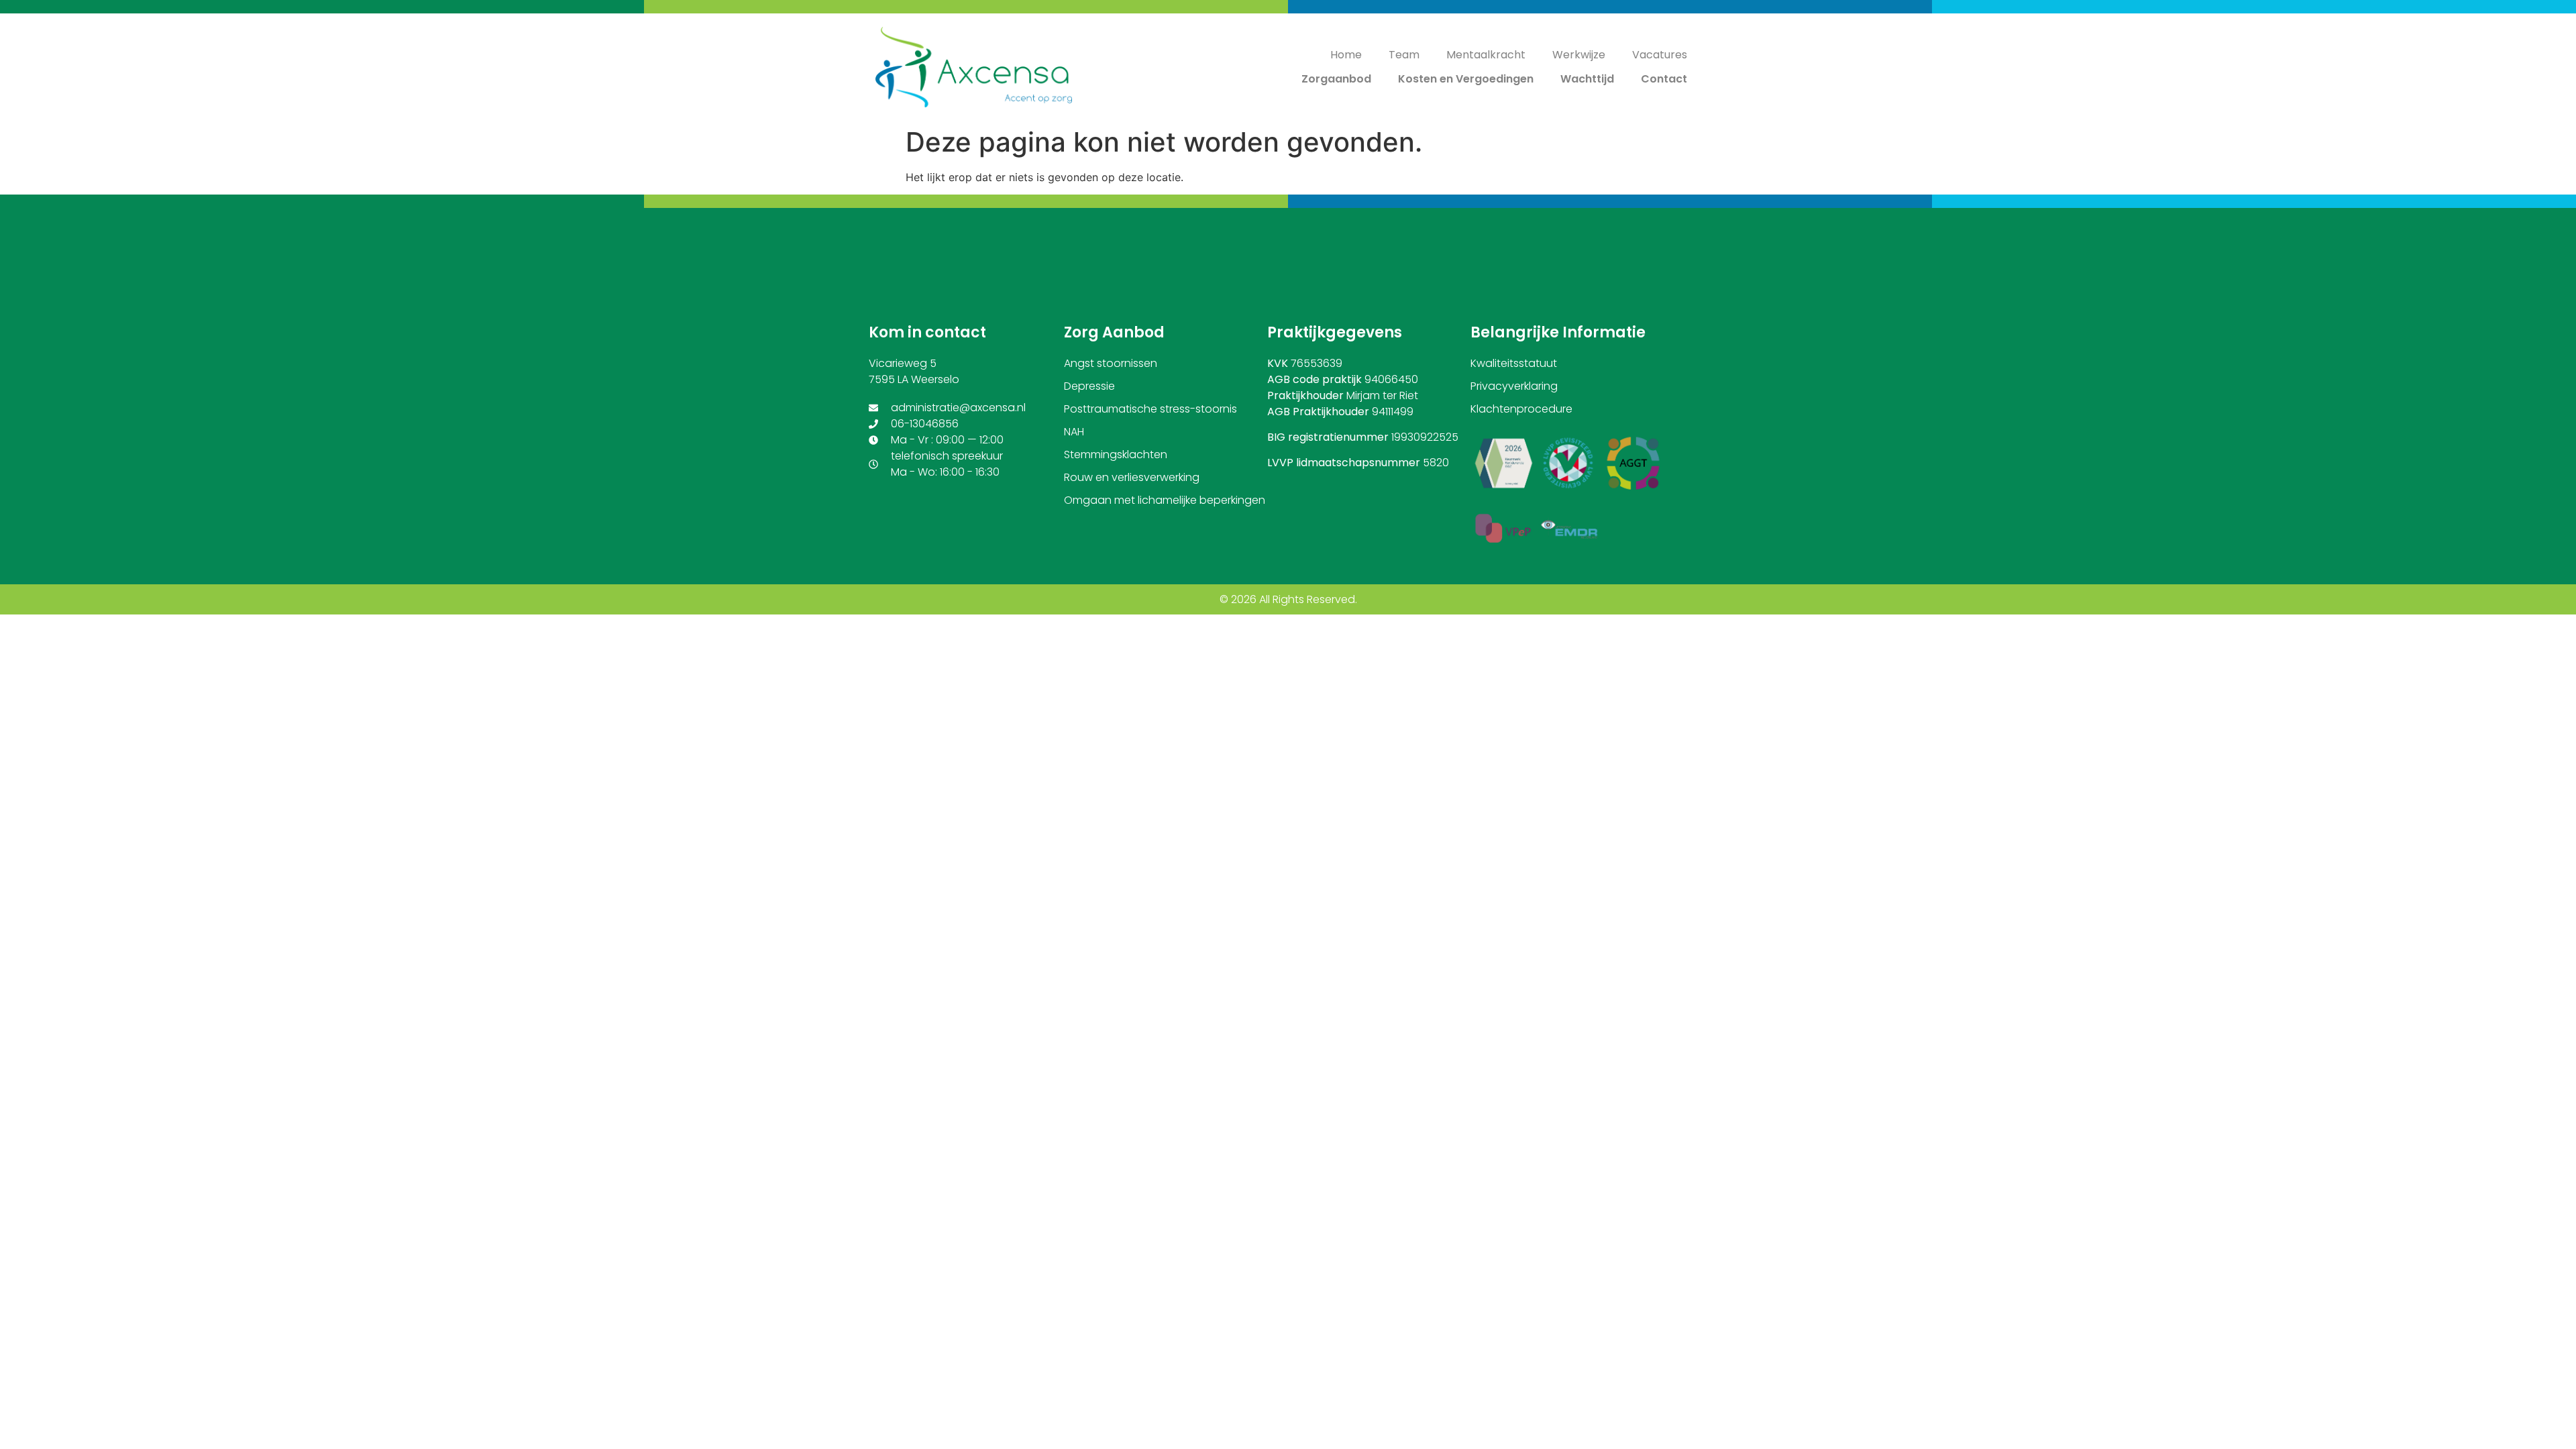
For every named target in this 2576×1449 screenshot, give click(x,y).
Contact (1664, 79)
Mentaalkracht (1486, 55)
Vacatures (1660, 55)
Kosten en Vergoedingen (1466, 79)
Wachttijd (1587, 79)
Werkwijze (1579, 55)
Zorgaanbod (1336, 79)
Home (1346, 55)
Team (1404, 55)
